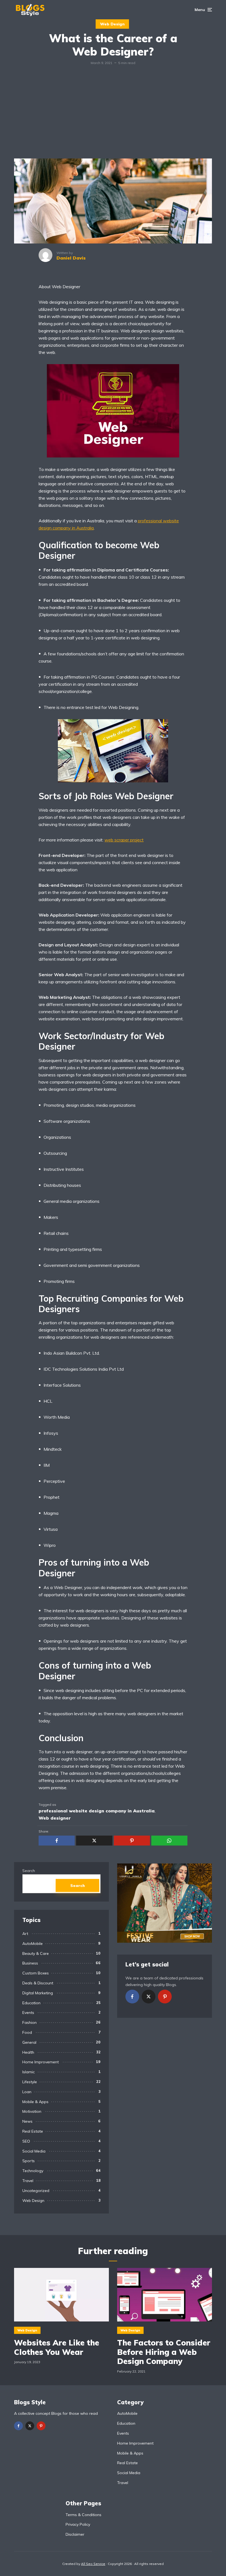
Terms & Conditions (84, 2515)
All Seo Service (93, 2564)
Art (25, 1934)
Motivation (32, 2111)
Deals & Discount (38, 1983)
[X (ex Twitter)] (149, 1997)
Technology (33, 2171)
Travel (28, 2181)
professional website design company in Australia (97, 1811)
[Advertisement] (113, 117)
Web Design (112, 24)
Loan (27, 2092)
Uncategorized (36, 2191)
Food (27, 2032)
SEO (26, 2141)
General (29, 2042)
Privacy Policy (78, 2524)
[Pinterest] (165, 1997)
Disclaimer (75, 2534)
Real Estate (33, 2131)
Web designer (55, 1818)
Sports (29, 2161)
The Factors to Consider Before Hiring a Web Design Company (164, 2352)
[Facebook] (132, 1997)
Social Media (34, 2151)
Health (28, 2052)
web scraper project (124, 840)
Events (28, 2013)
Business (30, 1963)
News (27, 2121)
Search (29, 1871)
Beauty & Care (36, 1953)
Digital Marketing (38, 1993)
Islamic (29, 2072)
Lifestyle (30, 2082)
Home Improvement (41, 2062)
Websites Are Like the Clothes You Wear (57, 2347)
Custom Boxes (36, 1973)
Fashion (29, 2022)
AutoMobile (33, 1944)
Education (31, 2003)
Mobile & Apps (35, 2102)
